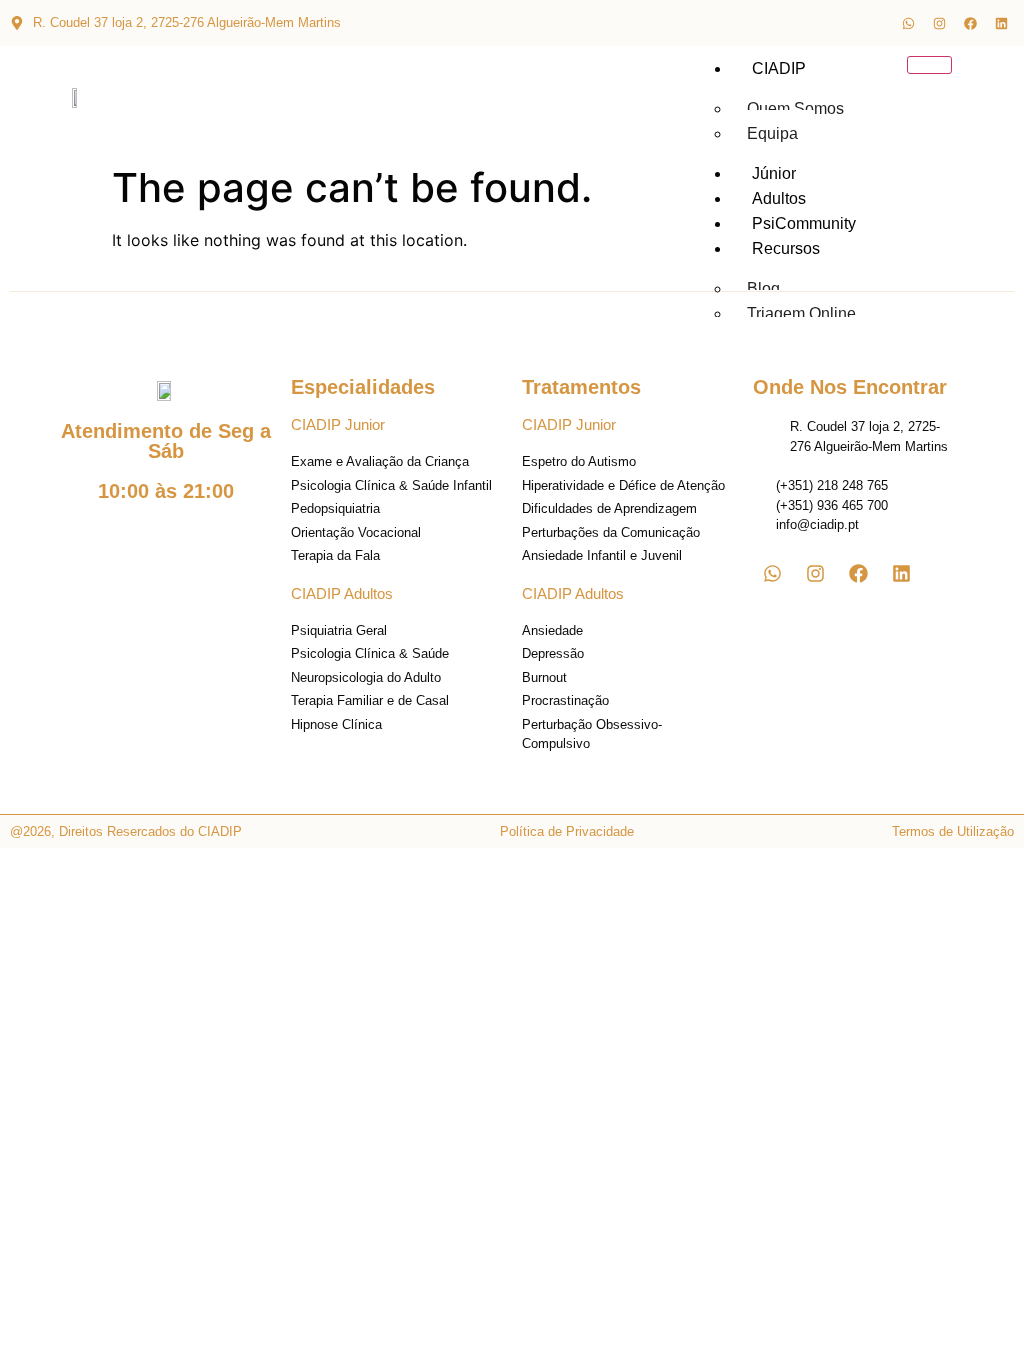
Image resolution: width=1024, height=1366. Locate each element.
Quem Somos (795, 108)
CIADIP (779, 68)
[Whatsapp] (908, 23)
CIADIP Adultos (342, 593)
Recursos (786, 248)
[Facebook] (970, 23)
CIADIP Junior (338, 424)
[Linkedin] (1001, 23)
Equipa (772, 133)
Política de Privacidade (567, 831)
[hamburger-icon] (929, 65)
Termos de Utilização (953, 831)
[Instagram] (939, 23)
